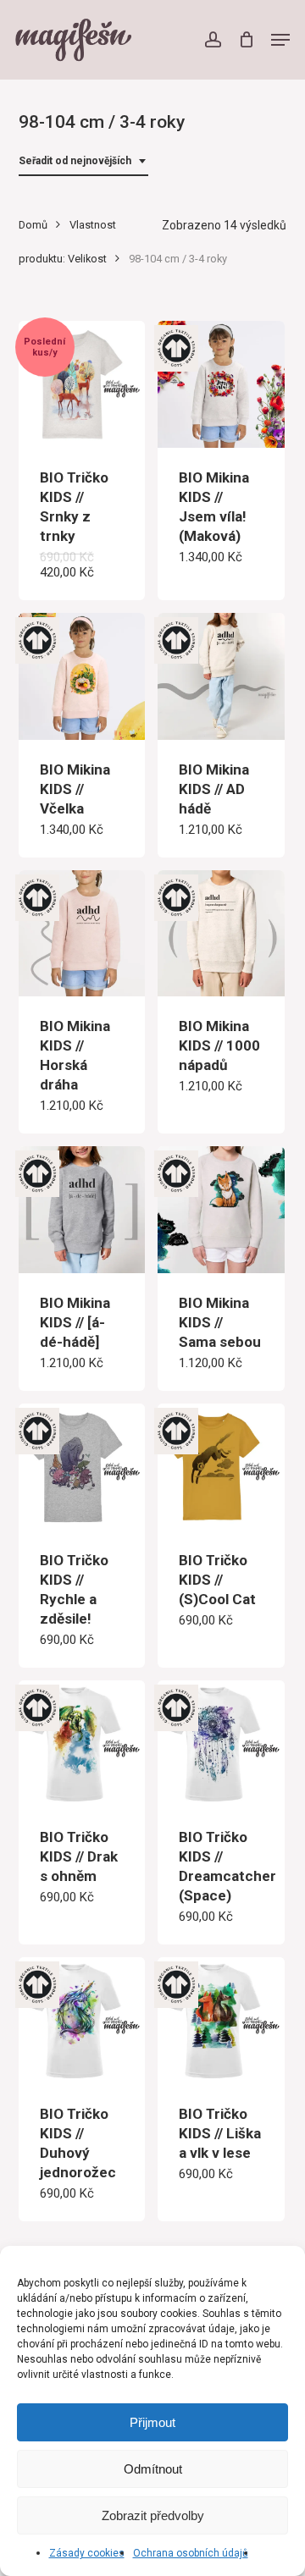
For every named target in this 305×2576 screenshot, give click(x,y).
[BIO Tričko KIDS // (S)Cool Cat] (221, 1467)
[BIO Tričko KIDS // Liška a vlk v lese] (221, 2021)
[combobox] (83, 161)
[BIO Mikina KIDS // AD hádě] (221, 676)
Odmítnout (153, 2469)
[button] (280, 40)
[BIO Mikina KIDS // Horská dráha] (82, 934)
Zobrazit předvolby (153, 2515)
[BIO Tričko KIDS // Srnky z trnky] (82, 384)
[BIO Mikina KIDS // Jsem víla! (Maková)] (221, 384)
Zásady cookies (87, 2553)
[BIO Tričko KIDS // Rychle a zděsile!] (82, 1467)
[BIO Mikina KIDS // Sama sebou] (221, 1210)
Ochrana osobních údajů (191, 2553)
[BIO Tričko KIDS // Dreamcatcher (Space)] (221, 1744)
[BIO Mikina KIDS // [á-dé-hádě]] (82, 1210)
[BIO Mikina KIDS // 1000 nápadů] (221, 934)
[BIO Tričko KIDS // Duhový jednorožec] (82, 2021)
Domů (33, 225)
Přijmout (152, 2422)
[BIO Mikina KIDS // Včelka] (82, 676)
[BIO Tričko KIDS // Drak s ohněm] (82, 1744)
